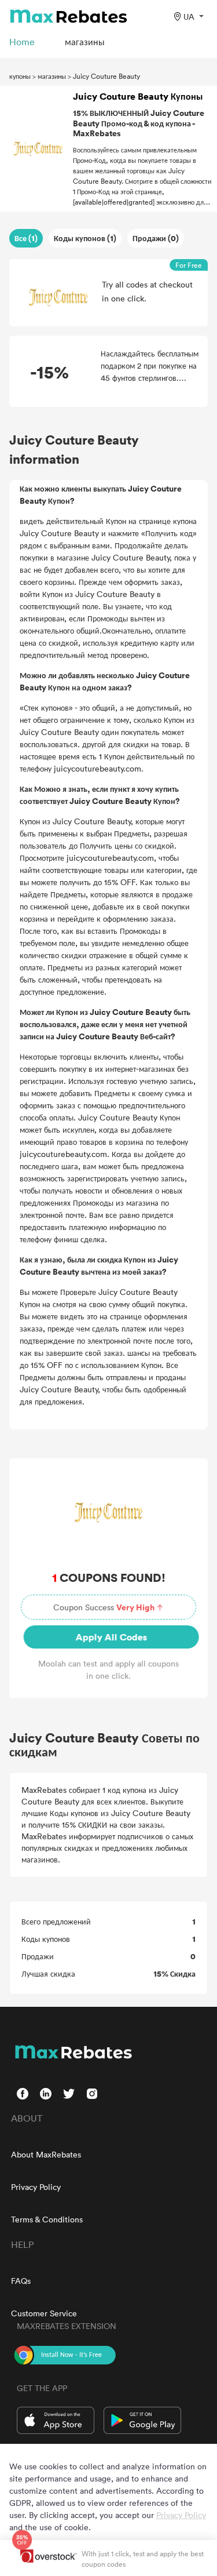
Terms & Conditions (47, 2219)
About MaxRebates (46, 2154)
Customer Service (44, 2313)
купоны (20, 76)
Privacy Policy (36, 2187)
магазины (52, 76)
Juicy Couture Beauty (106, 76)
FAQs (21, 2281)
